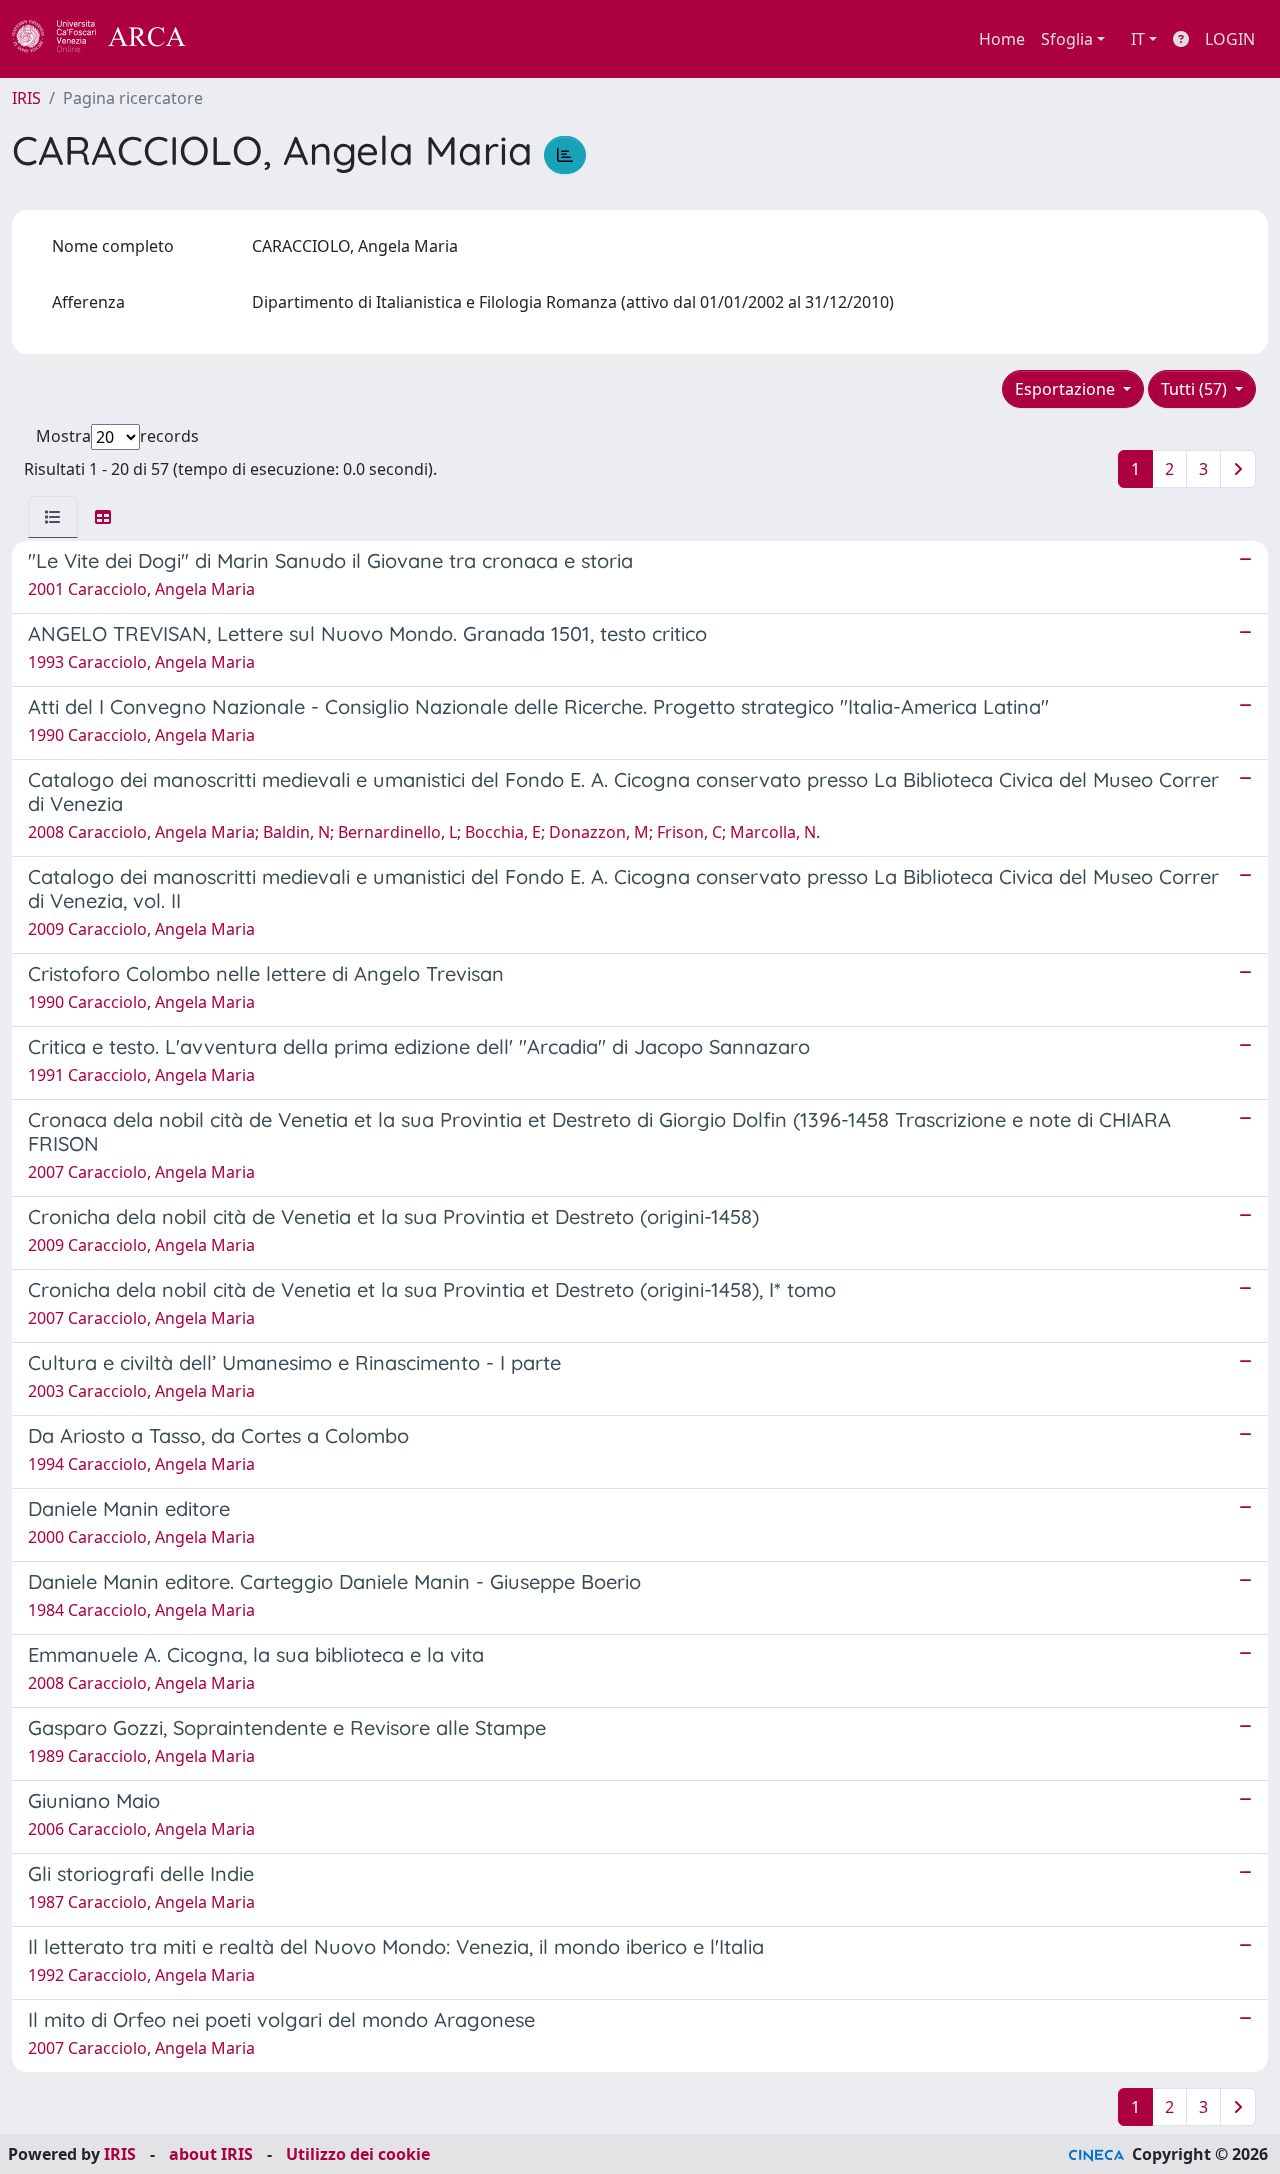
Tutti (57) (1196, 389)
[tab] (53, 517)
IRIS (26, 98)
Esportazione (1067, 389)
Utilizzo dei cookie (358, 2154)
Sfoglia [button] (1067, 39)
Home (1002, 39)
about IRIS (211, 2154)
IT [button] (1138, 39)
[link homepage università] (240, 39)
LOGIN (1230, 39)
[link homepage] (110, 39)
